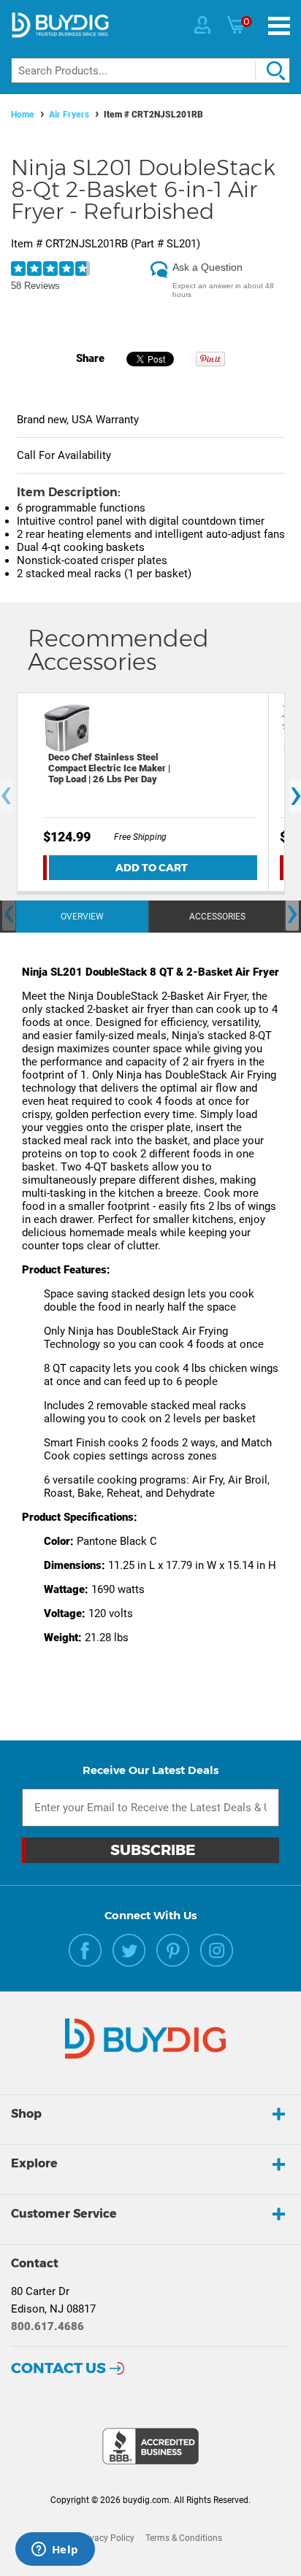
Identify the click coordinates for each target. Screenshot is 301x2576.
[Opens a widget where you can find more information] (55, 2550)
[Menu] (279, 26)
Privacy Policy (107, 2538)
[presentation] (9, 914)
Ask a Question (207, 267)
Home (23, 115)
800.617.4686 (47, 2326)
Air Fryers (69, 115)
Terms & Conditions (184, 2538)
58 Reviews (35, 286)
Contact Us (58, 2368)
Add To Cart (152, 868)
